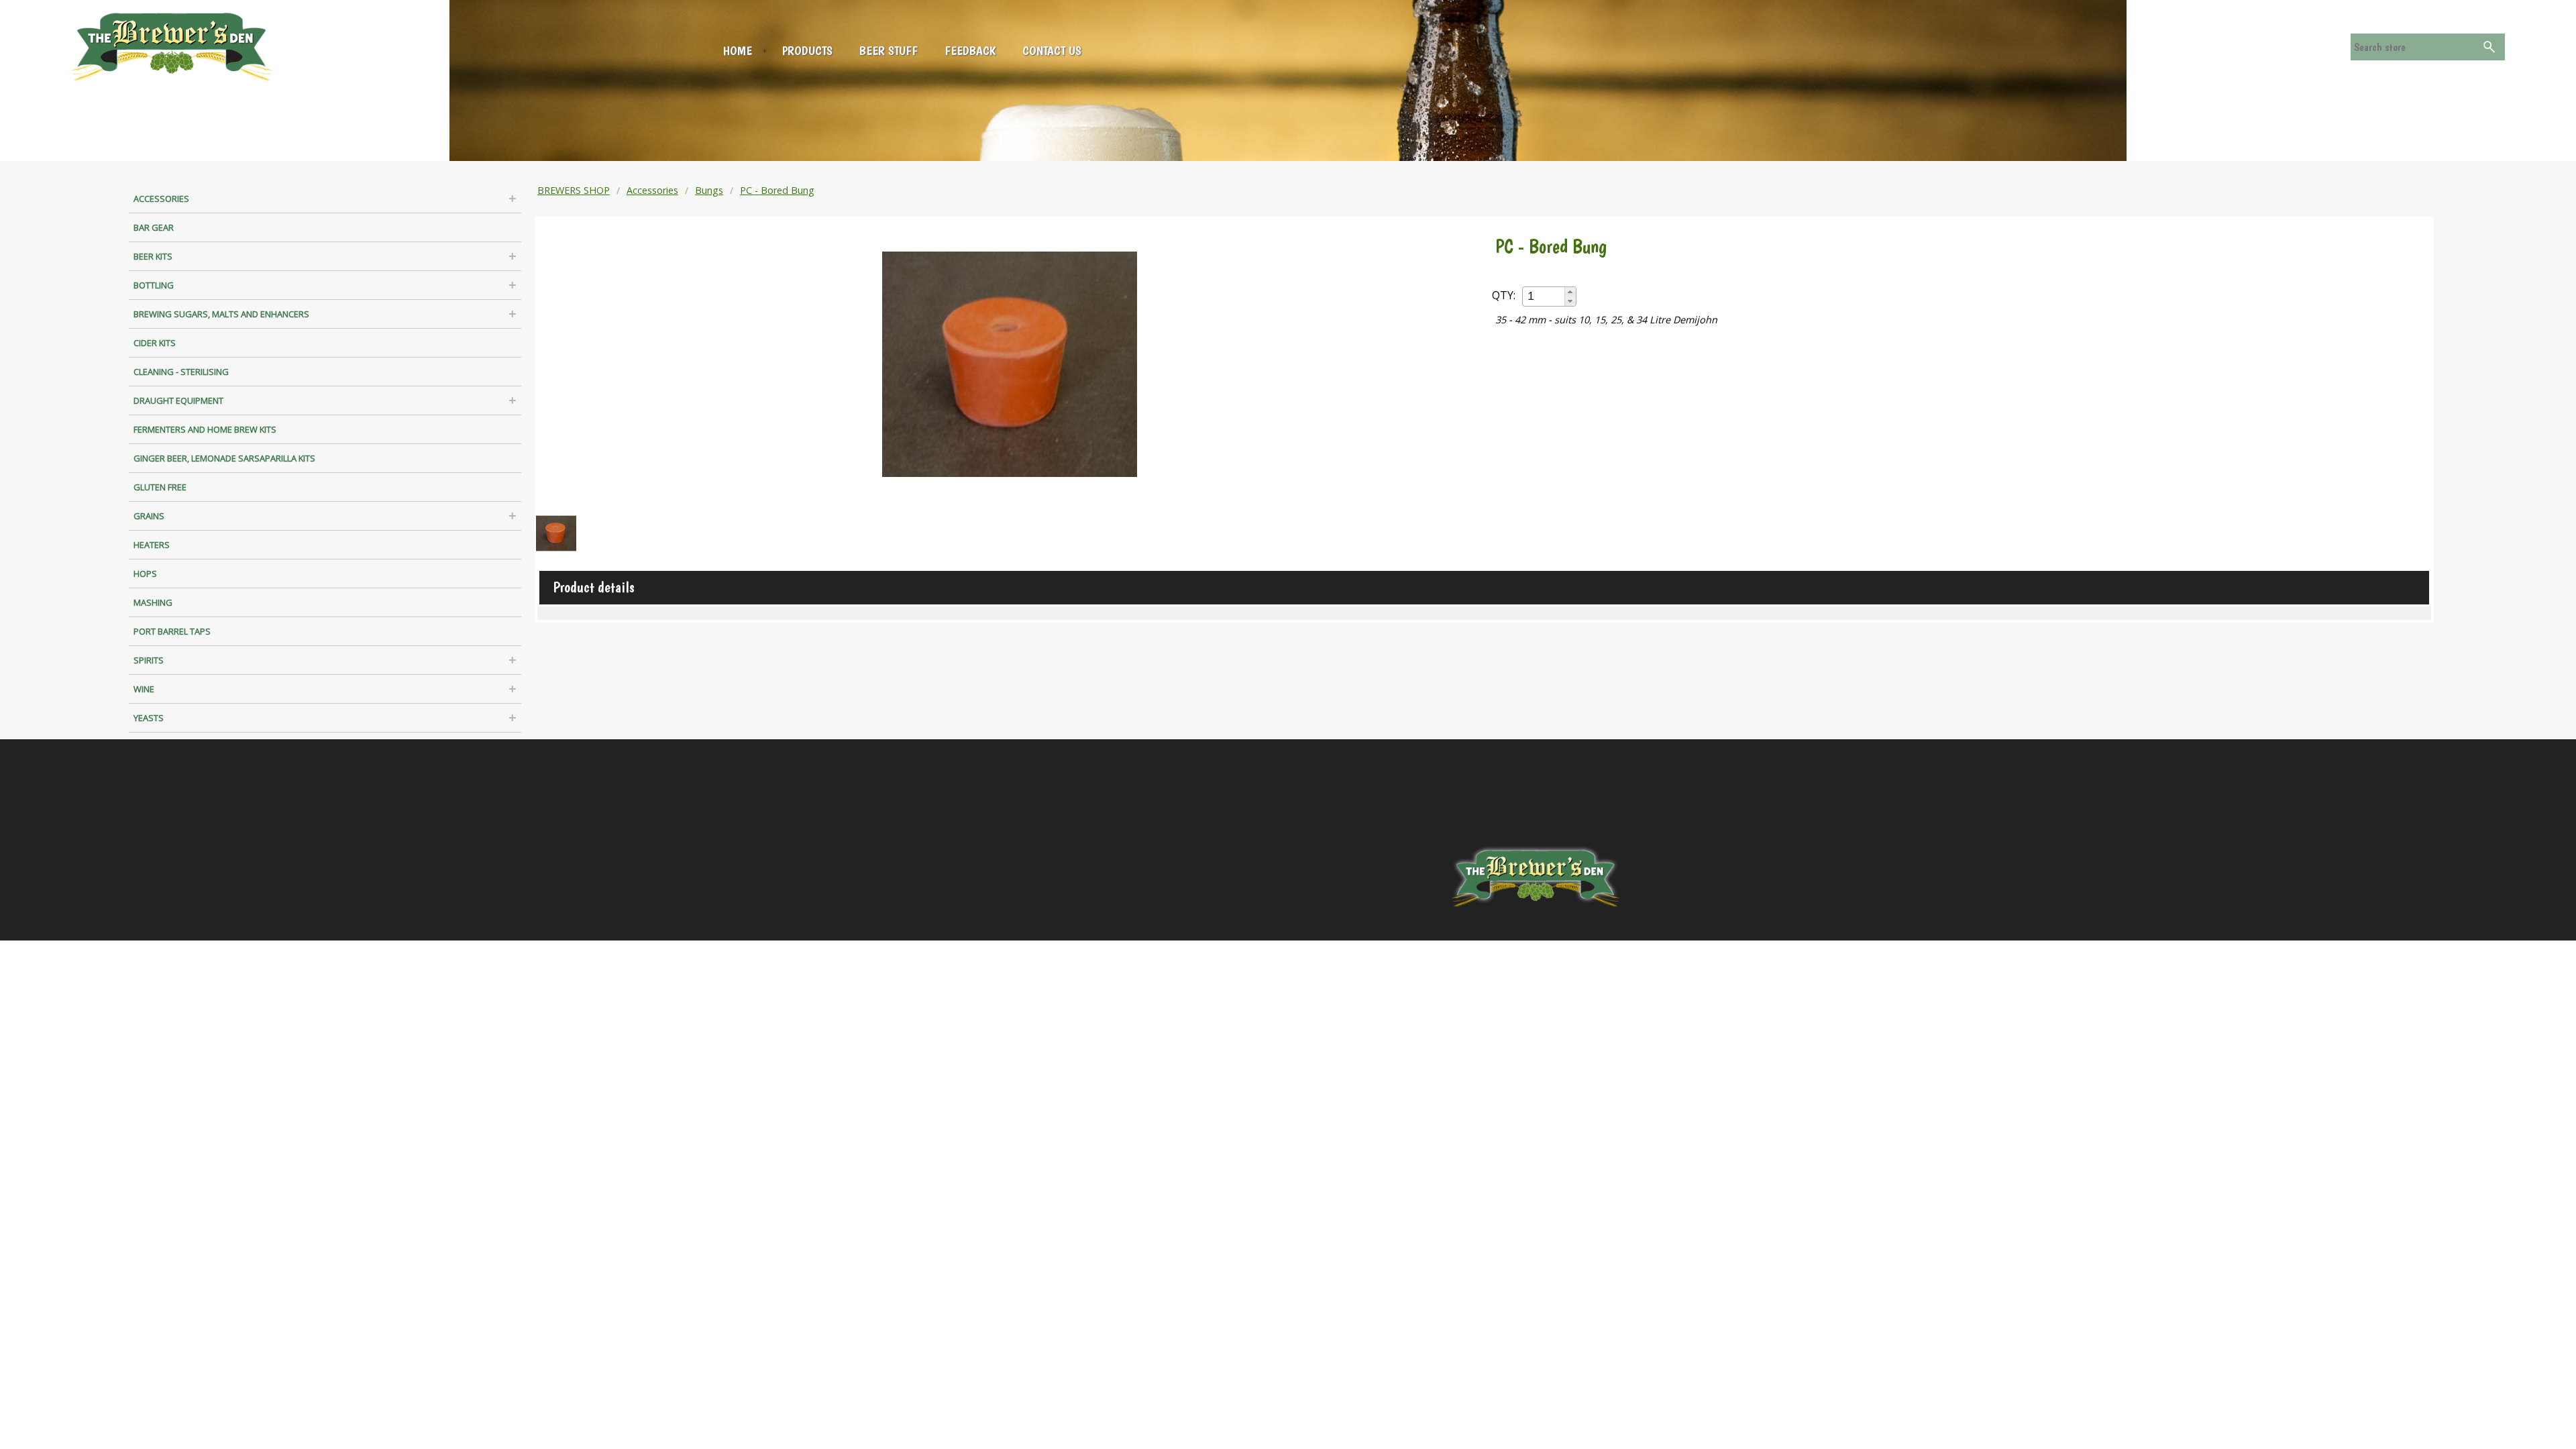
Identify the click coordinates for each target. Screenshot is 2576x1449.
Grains (149, 516)
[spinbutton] (1544, 296)
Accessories (161, 199)
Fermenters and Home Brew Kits (205, 429)
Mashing (153, 602)
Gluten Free (160, 487)
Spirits (149, 660)
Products (807, 51)
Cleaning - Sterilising (181, 372)
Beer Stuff (889, 51)
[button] (1570, 292)
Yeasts (149, 718)
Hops (145, 574)
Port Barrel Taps (172, 631)
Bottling (154, 285)
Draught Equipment (178, 400)
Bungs (709, 190)
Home (738, 51)
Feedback (970, 51)
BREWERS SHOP (574, 190)
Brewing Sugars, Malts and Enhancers (221, 314)
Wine (144, 689)
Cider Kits (155, 343)
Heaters (152, 545)
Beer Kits (153, 256)
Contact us (1052, 51)
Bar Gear (154, 227)
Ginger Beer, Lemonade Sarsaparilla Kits (224, 458)
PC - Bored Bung (777, 190)
